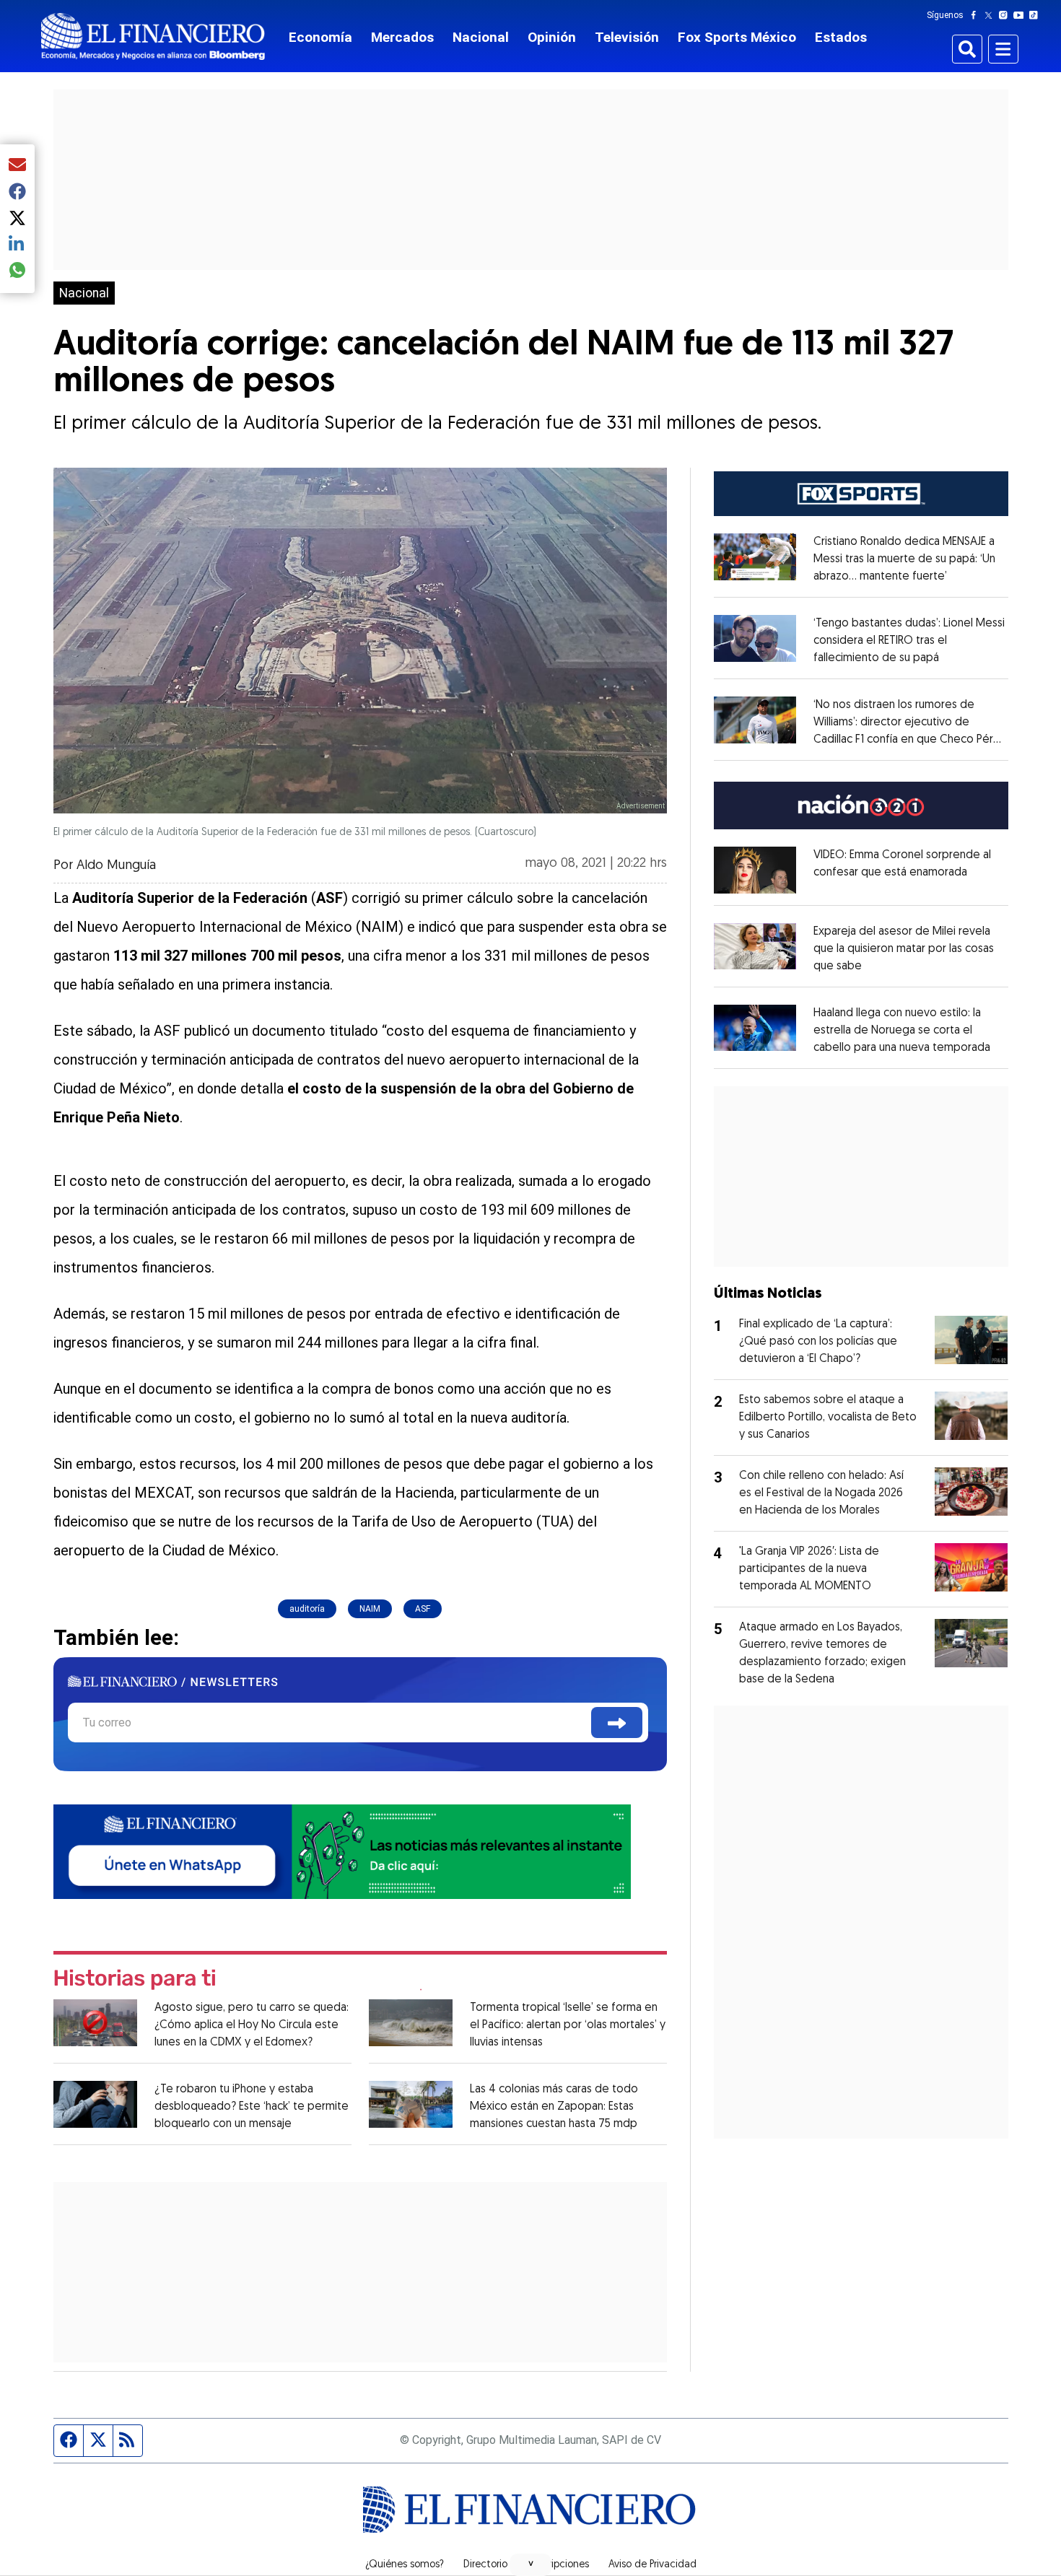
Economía (320, 37)
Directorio (485, 2565)
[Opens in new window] (755, 870)
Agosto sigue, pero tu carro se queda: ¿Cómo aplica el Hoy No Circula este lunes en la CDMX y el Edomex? (252, 2025)
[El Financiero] (153, 36)
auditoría (307, 1609)
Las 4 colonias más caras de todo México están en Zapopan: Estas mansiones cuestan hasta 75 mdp (554, 2107)
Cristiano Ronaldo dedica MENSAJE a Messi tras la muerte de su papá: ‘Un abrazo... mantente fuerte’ (904, 559)
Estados (841, 37)
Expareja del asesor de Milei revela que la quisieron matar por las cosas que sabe (904, 949)
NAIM (370, 1609)
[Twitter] (991, 15)
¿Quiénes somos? (405, 2565)
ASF (423, 1609)
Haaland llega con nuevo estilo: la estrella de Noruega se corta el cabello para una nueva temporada (902, 1031)
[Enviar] (617, 1723)
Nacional (481, 37)
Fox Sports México (737, 37)
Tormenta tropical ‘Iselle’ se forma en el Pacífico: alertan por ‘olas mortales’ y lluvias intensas (568, 2025)
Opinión (552, 37)
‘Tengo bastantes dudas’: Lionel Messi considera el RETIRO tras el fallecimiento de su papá (909, 641)
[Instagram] (1006, 15)
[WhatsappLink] (342, 1850)
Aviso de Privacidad (652, 2565)
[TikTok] (1036, 15)
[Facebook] (977, 15)
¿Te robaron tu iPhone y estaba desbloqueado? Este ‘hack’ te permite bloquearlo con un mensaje (252, 2107)
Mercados (402, 37)
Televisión (627, 37)
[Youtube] (1022, 15)
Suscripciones (558, 2565)
